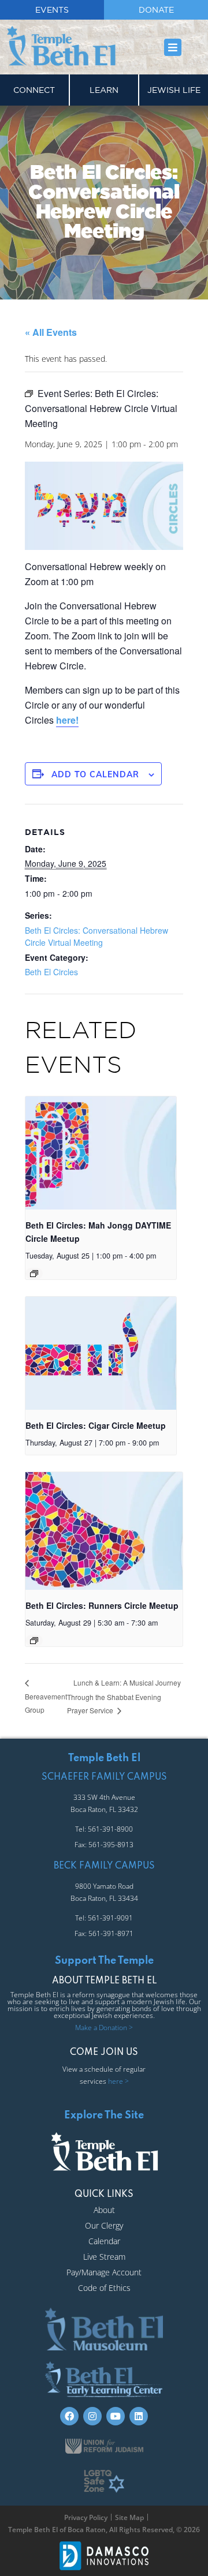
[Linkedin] (139, 2416)
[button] (173, 47)
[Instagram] (92, 2416)
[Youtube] (116, 2416)
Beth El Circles (51, 972)
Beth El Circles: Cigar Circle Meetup (96, 1425)
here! (67, 720)
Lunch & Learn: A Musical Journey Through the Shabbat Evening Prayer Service (124, 1696)
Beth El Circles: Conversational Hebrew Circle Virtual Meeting (96, 936)
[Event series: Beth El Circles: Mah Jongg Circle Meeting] (34, 1274)
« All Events (51, 332)
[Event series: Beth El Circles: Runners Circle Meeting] (34, 1641)
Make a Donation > (104, 2028)
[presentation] (101, 1153)
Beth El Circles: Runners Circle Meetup (102, 1605)
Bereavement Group (46, 1703)
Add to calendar (95, 774)
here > (118, 2081)
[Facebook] (69, 2416)
